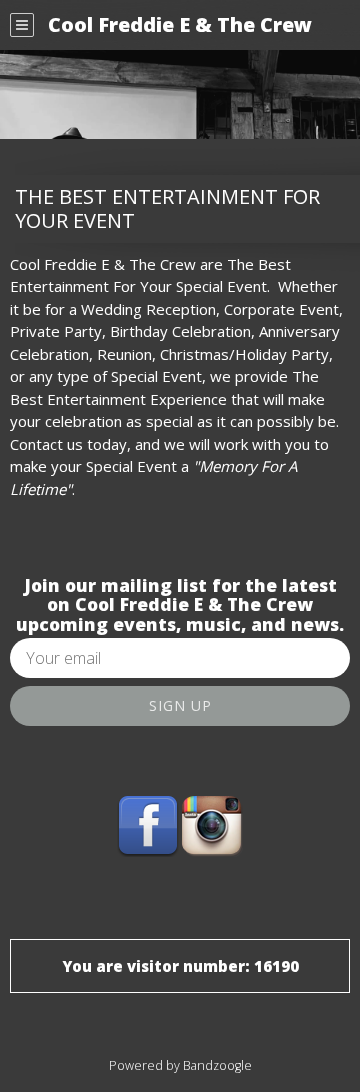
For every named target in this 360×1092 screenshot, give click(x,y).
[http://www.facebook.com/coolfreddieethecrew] (148, 825)
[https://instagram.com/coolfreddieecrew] (212, 825)
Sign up (180, 705)
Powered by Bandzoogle (180, 1065)
